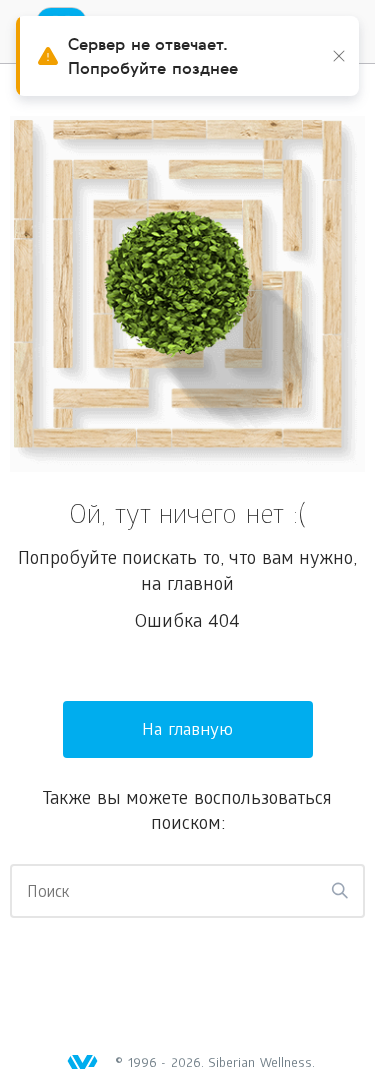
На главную (187, 731)
